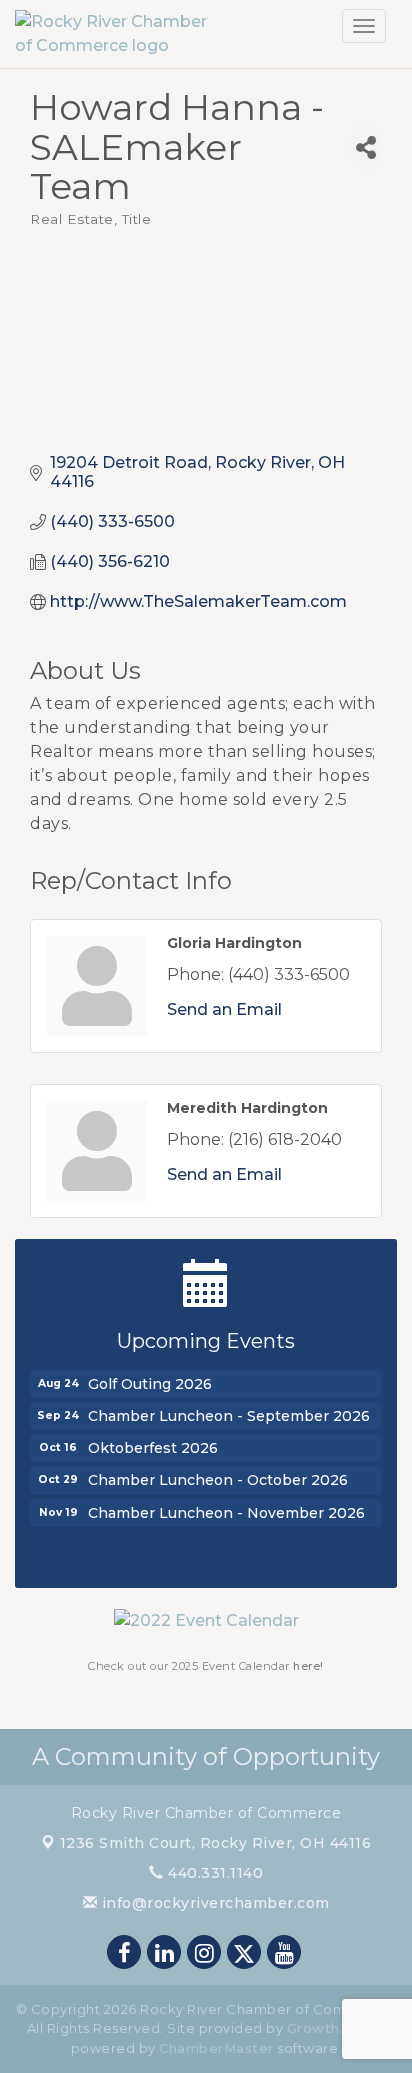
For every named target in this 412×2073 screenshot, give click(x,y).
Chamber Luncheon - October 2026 (218, 1477)
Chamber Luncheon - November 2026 (226, 1510)
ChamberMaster (216, 2048)
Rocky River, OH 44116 (216, 1843)
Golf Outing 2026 (150, 1381)
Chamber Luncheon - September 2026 (229, 1413)
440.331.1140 (213, 1873)
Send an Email (224, 1009)
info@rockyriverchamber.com (213, 1903)
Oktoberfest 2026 (153, 1445)
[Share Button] (366, 147)
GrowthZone (332, 2028)
